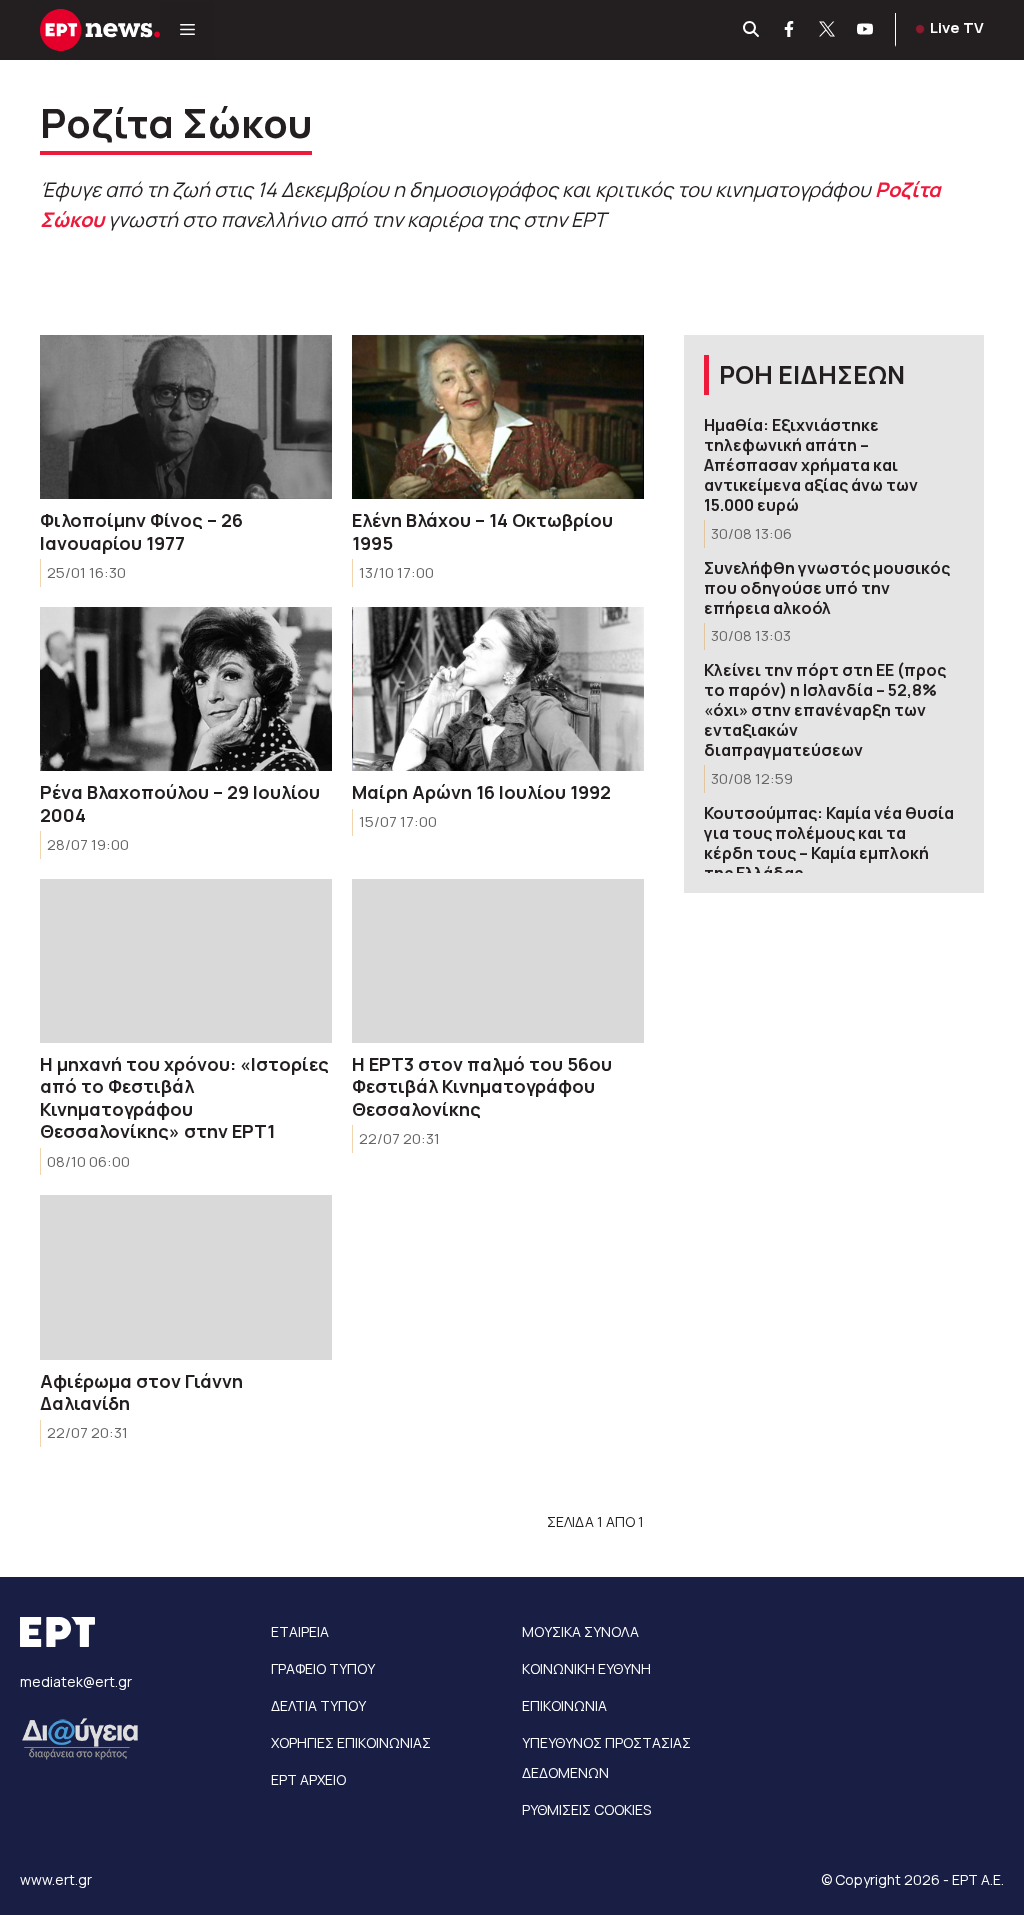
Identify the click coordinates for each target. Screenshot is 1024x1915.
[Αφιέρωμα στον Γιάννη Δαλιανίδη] (186, 1277)
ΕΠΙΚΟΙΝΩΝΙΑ (564, 1705)
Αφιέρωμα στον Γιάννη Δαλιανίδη (141, 1392)
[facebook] (790, 30)
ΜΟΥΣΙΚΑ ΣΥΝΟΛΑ (580, 1631)
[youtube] (866, 30)
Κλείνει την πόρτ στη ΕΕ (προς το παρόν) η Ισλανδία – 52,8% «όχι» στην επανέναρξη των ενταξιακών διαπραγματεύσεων (825, 710)
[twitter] (828, 30)
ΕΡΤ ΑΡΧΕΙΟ (308, 1779)
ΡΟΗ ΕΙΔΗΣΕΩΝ (812, 374)
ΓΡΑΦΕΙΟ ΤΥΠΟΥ (323, 1668)
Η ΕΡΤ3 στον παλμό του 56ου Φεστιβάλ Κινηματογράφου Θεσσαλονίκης (482, 1086)
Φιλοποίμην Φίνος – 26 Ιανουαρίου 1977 (141, 531)
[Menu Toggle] (187, 30)
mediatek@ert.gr (76, 1681)
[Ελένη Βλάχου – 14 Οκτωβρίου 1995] (498, 417)
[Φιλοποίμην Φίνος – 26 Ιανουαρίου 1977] (186, 417)
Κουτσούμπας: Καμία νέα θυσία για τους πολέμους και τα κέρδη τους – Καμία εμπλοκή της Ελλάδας (829, 843)
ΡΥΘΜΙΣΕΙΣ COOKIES (586, 1809)
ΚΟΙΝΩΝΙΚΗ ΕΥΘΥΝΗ (586, 1668)
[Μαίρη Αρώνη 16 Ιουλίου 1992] (498, 689)
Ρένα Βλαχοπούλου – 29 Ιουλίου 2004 (180, 803)
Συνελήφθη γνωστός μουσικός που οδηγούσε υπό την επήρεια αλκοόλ (827, 588)
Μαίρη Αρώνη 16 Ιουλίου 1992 (481, 792)
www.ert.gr (56, 1879)
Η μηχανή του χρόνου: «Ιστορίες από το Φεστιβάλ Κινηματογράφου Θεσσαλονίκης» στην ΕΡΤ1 (184, 1098)
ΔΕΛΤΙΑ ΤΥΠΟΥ (318, 1705)
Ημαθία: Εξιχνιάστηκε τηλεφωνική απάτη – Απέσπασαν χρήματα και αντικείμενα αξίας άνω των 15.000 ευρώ (811, 465)
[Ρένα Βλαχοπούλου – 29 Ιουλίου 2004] (186, 689)
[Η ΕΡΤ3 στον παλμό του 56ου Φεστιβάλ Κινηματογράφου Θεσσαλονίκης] (498, 961)
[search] (752, 30)
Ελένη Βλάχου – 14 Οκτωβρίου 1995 (482, 531)
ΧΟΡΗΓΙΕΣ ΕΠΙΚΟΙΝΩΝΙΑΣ (351, 1742)
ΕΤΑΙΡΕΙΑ (300, 1631)
